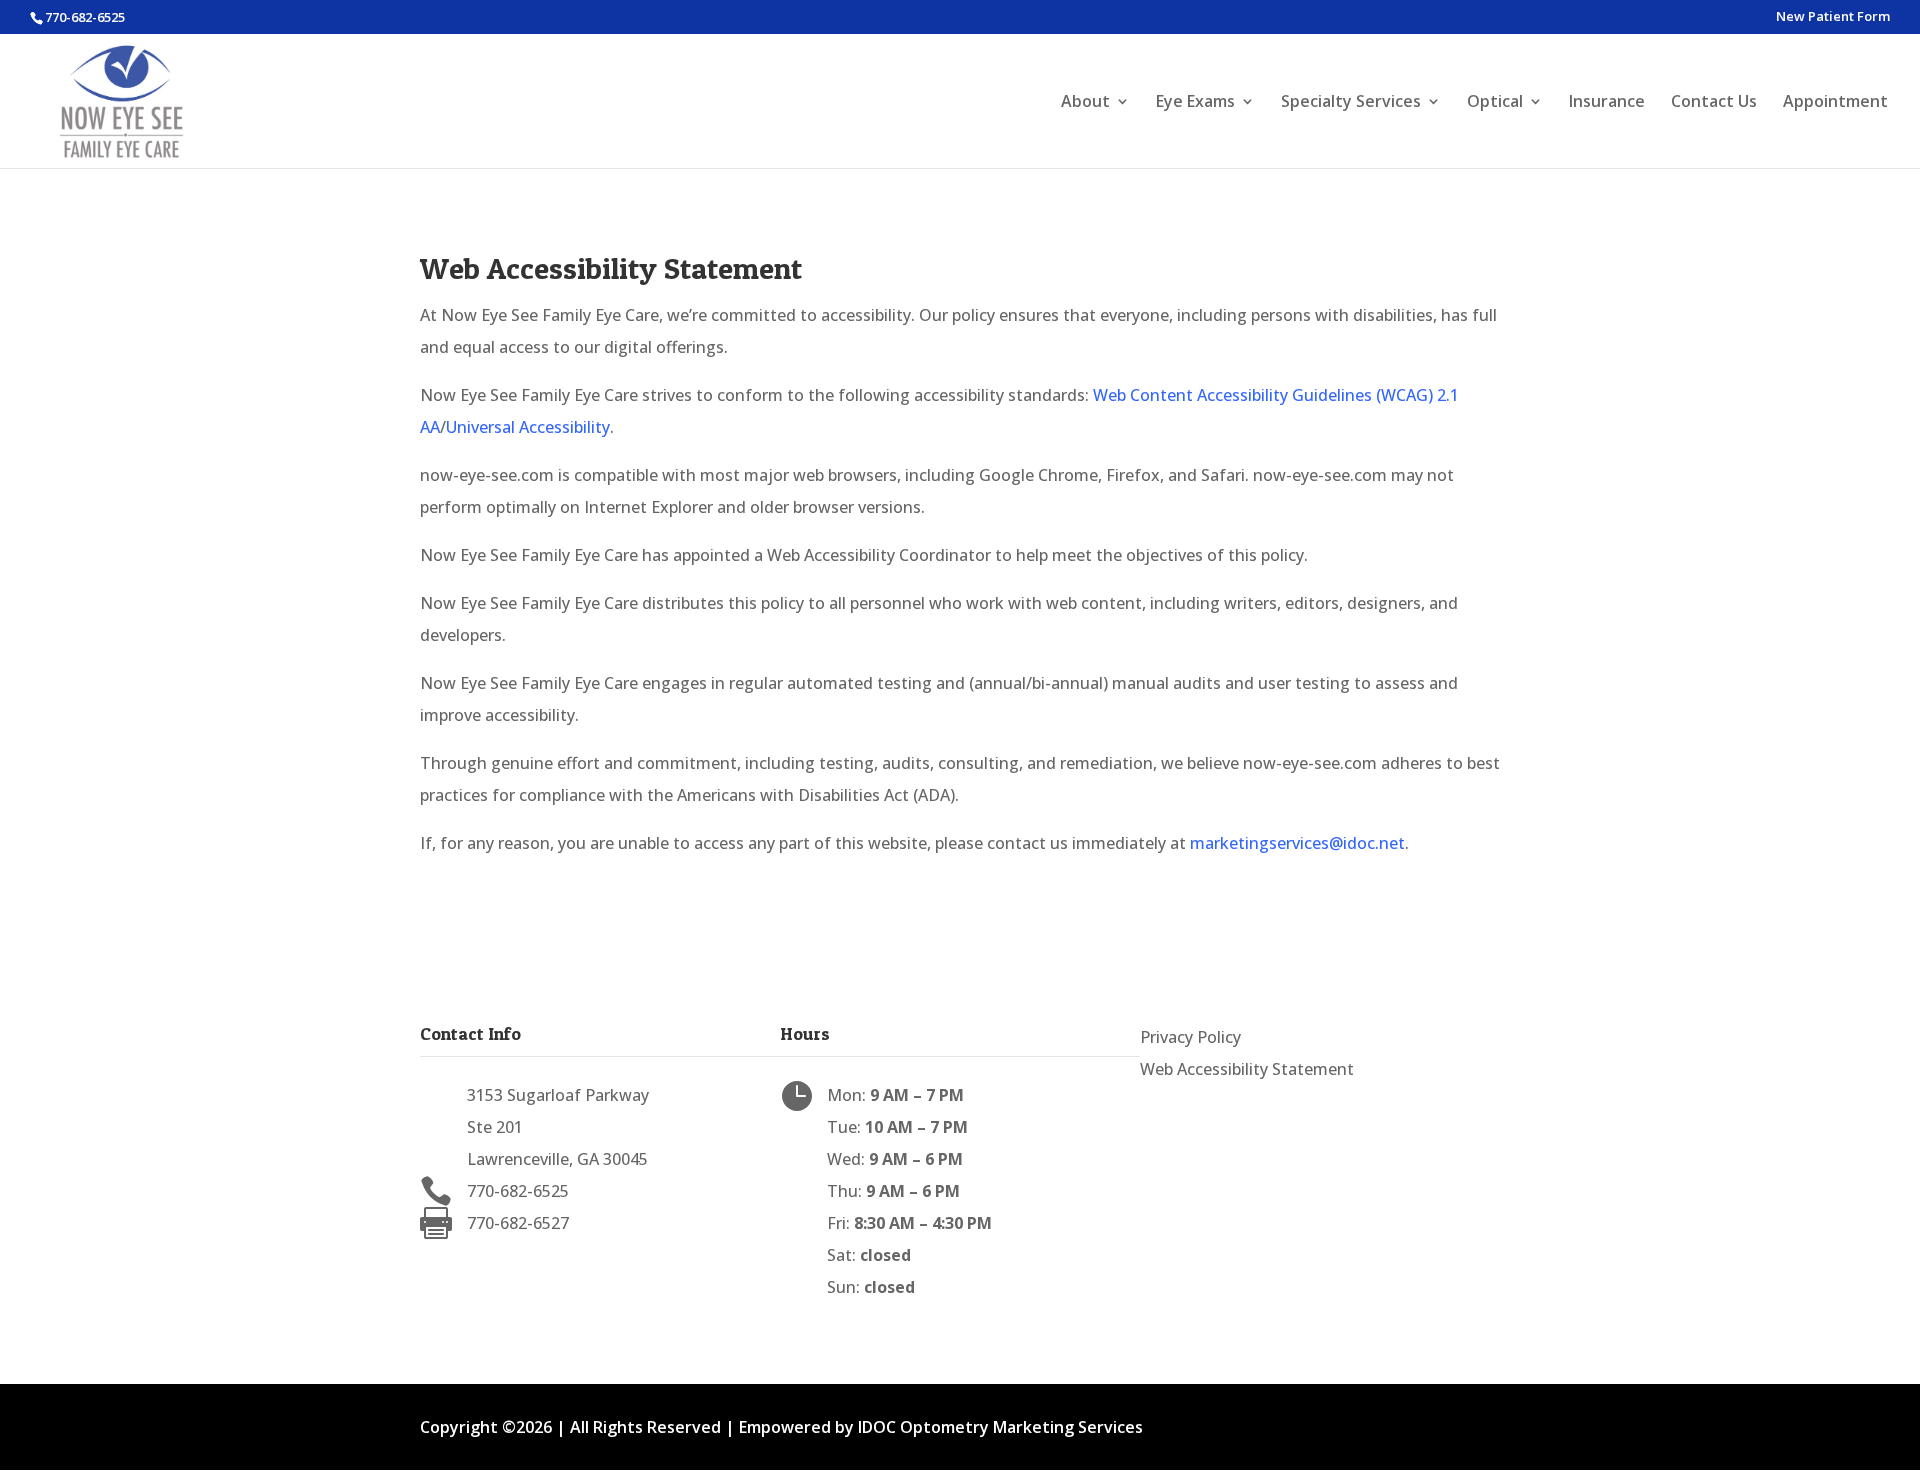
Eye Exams (1195, 103)
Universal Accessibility (528, 427)
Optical (1495, 103)
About (1085, 103)
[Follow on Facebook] (1156, 1101)
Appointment (1835, 103)
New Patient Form (1833, 17)
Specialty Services (1351, 103)
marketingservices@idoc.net (1297, 843)
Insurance (1607, 103)
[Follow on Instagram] (1196, 1101)
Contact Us (1714, 103)
